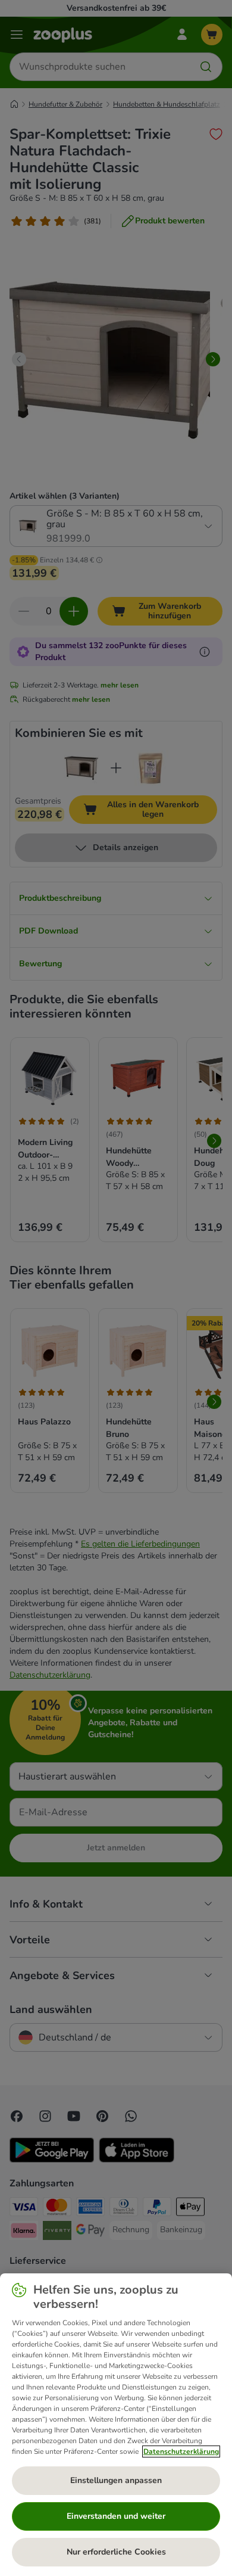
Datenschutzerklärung (181, 2451)
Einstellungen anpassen (116, 2480)
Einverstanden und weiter (116, 2516)
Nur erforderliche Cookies (116, 2552)
